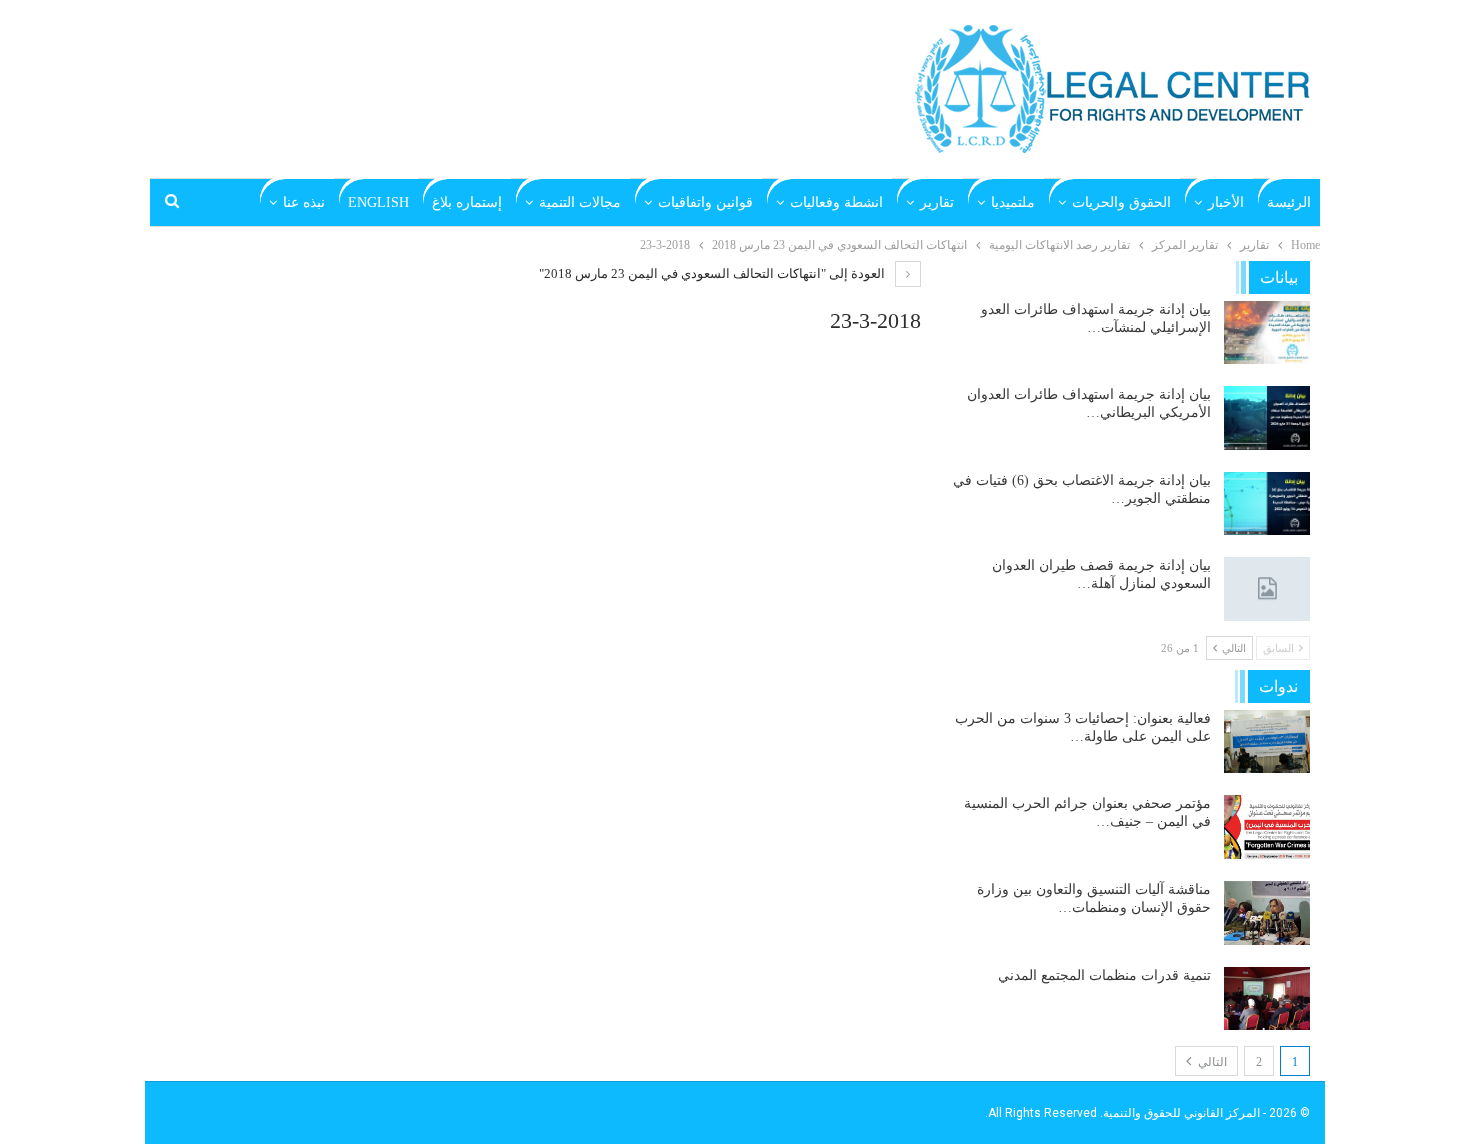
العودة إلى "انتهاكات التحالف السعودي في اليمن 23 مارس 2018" (713, 273)
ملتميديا (1013, 202)
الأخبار (1226, 202)
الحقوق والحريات (1121, 202)
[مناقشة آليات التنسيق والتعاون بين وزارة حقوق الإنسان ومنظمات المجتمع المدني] (1267, 913)
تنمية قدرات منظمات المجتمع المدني (1104, 975)
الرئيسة (1289, 202)
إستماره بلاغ (467, 202)
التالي (1211, 1062)
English (378, 202)
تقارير (937, 202)
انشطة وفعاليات (836, 202)
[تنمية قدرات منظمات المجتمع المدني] (1267, 999)
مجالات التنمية (580, 202)
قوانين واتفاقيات (705, 202)
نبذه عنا (304, 202)
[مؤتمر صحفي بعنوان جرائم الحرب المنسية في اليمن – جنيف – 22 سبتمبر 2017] (1267, 827)
